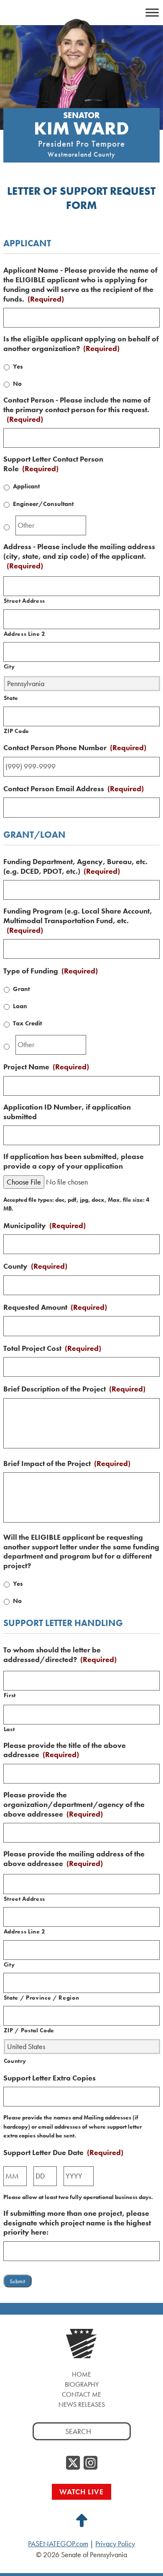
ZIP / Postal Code (29, 2030)
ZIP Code (17, 731)
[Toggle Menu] (152, 12)
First (10, 1695)
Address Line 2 (24, 634)
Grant (21, 989)
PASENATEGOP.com (58, 2544)
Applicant (26, 486)
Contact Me (81, 2394)
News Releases (82, 2404)
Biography (82, 2384)
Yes (18, 367)
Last (9, 1729)
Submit (17, 2281)
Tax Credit (27, 1023)
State (11, 698)
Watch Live (81, 2492)
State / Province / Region (42, 1998)
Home (81, 2374)
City (9, 666)
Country (15, 2061)
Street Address (24, 601)
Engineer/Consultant (43, 504)
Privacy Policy (115, 2544)
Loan (20, 1006)
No (17, 384)
